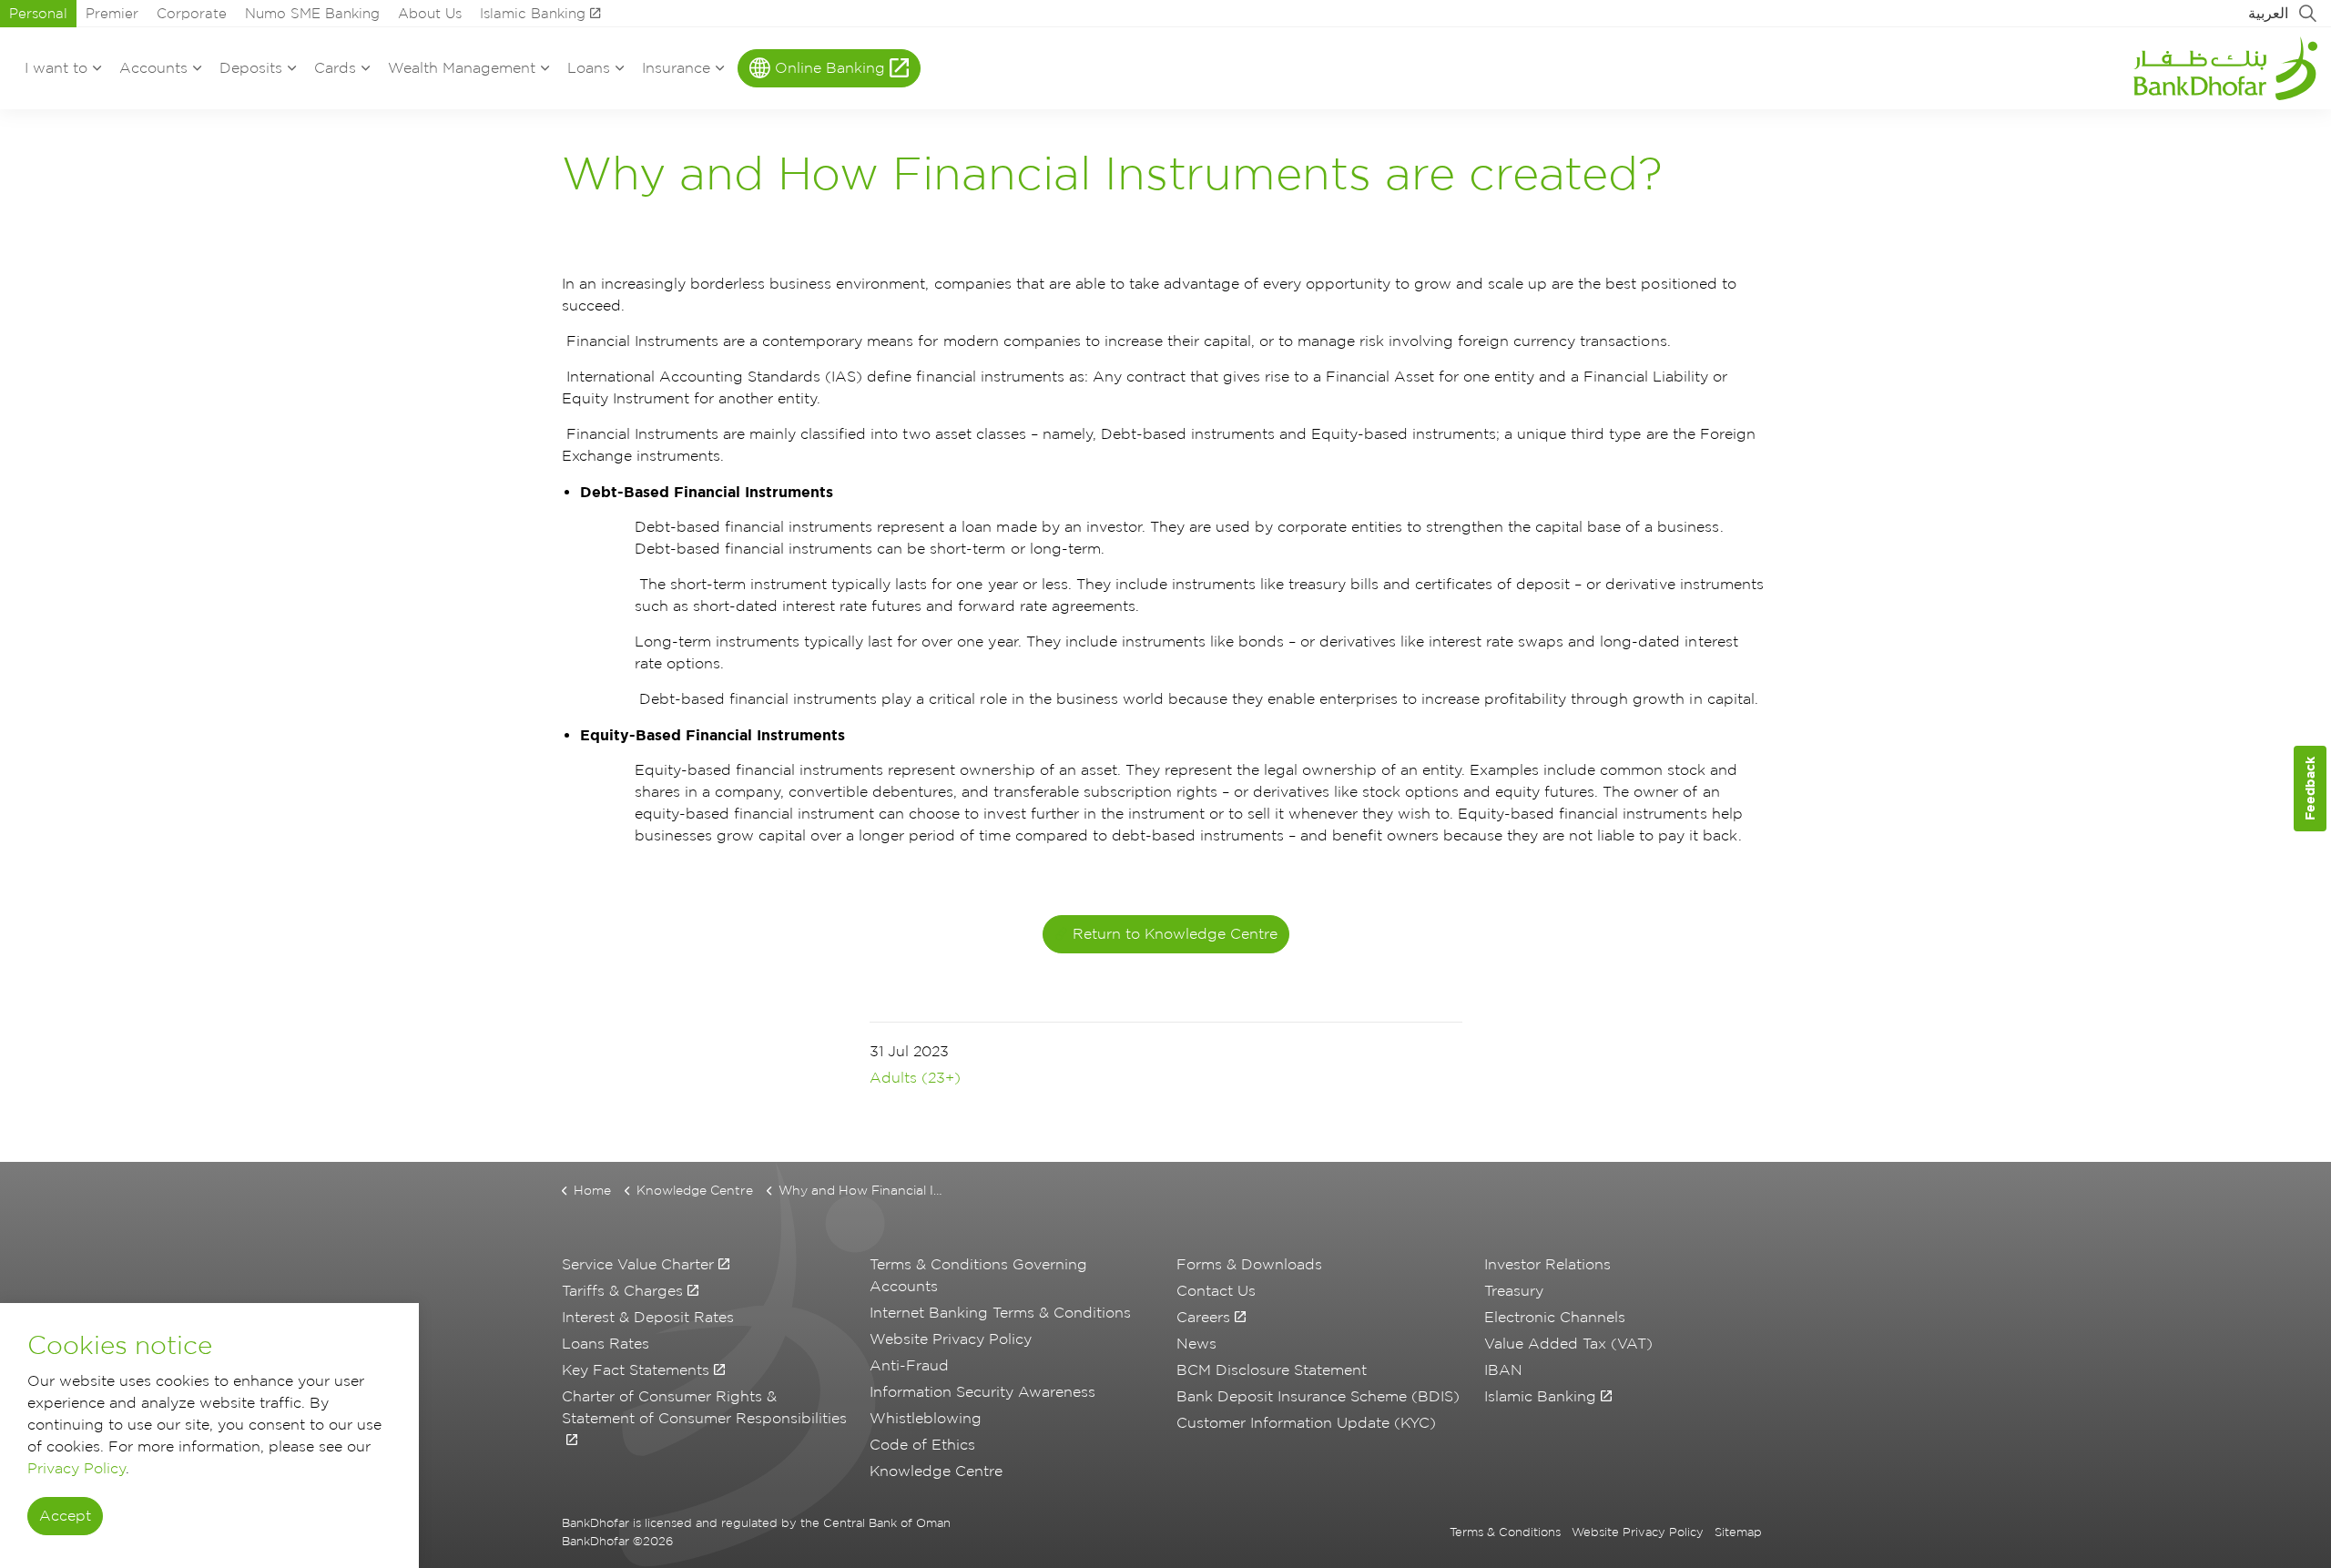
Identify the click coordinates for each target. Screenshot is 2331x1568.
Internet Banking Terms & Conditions (1000, 1313)
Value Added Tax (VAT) (1568, 1344)
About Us (430, 14)
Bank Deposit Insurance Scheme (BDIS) (1318, 1396)
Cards (335, 68)
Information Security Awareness (982, 1392)
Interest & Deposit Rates (648, 1317)
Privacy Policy (76, 1468)
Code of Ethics (922, 1445)
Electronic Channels (1555, 1317)
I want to (56, 68)
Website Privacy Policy (951, 1339)
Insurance (676, 68)
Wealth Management (462, 68)
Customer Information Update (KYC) (1306, 1423)
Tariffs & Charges (622, 1291)
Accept (65, 1517)
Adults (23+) (915, 1078)
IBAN (1503, 1370)
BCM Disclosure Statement (1272, 1370)
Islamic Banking (533, 14)
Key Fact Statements (636, 1370)
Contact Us (1216, 1291)
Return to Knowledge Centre (1175, 934)
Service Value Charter (638, 1264)
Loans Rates (606, 1344)
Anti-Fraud (909, 1365)
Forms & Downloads (1249, 1264)
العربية (2268, 13)
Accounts (153, 68)
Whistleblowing (926, 1418)
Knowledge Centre (936, 1471)
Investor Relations (1547, 1264)
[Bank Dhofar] (2225, 68)
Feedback (2310, 788)
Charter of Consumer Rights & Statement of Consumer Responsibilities (704, 1407)
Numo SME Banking (312, 14)
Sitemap (1738, 1532)
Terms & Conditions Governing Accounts (978, 1275)
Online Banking (830, 68)
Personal (38, 14)
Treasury (1514, 1291)
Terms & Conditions (1505, 1532)
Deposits (251, 68)
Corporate (192, 14)
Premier (112, 14)
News (1196, 1344)
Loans (589, 68)
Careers (1203, 1317)
